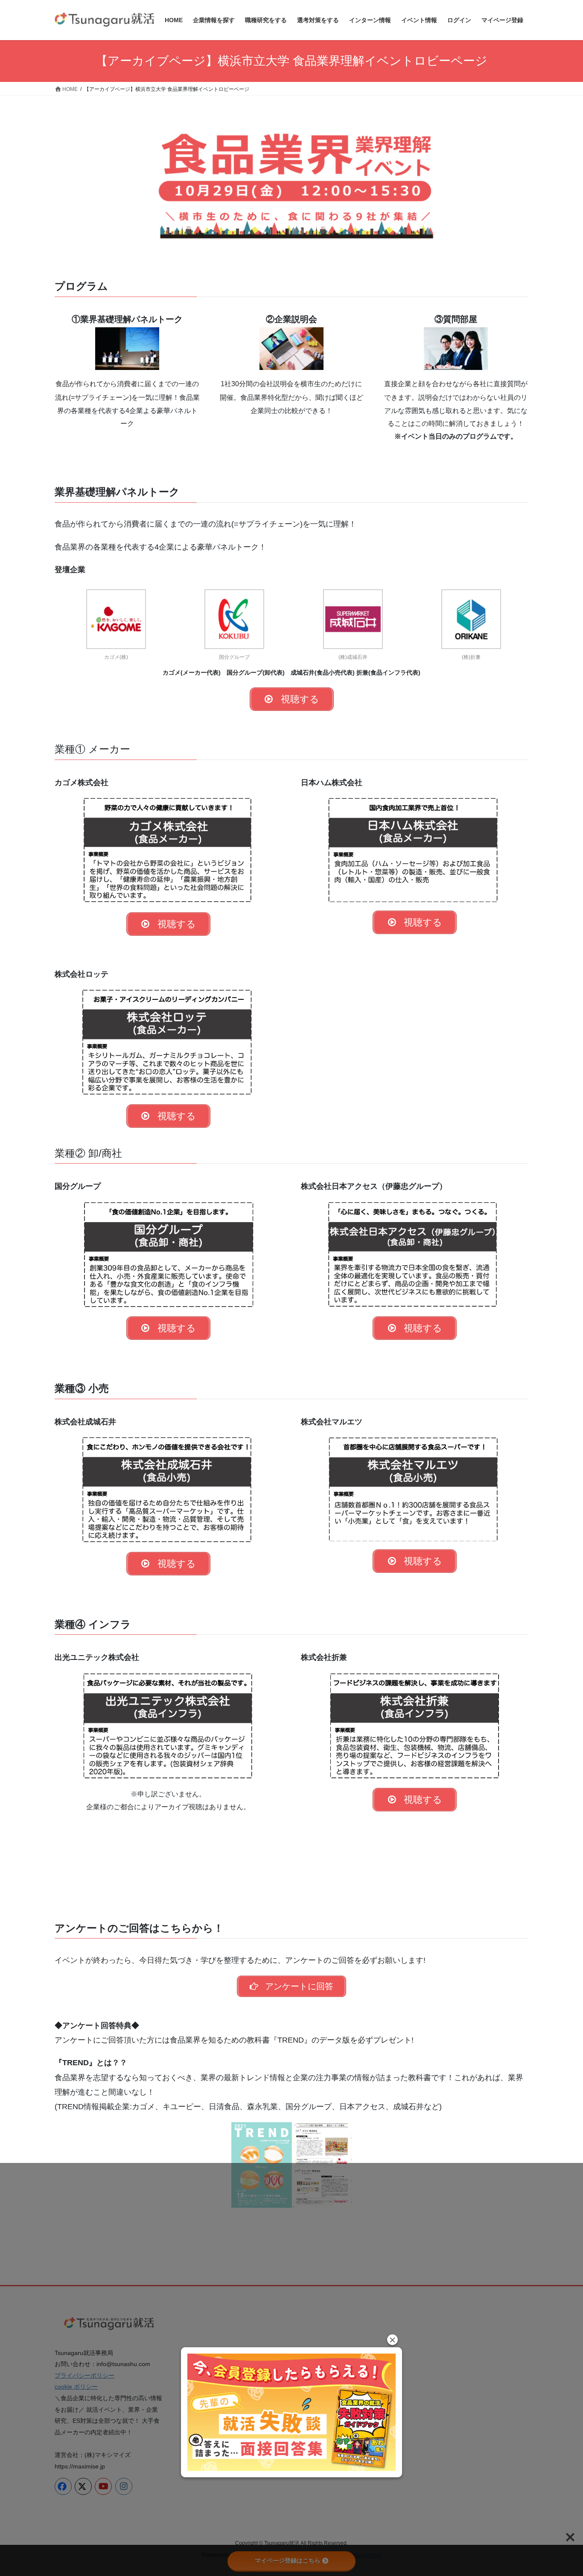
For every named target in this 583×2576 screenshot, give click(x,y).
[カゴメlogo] (116, 619)
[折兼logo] (471, 619)
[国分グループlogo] (234, 619)
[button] (392, 2340)
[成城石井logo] (353, 619)
